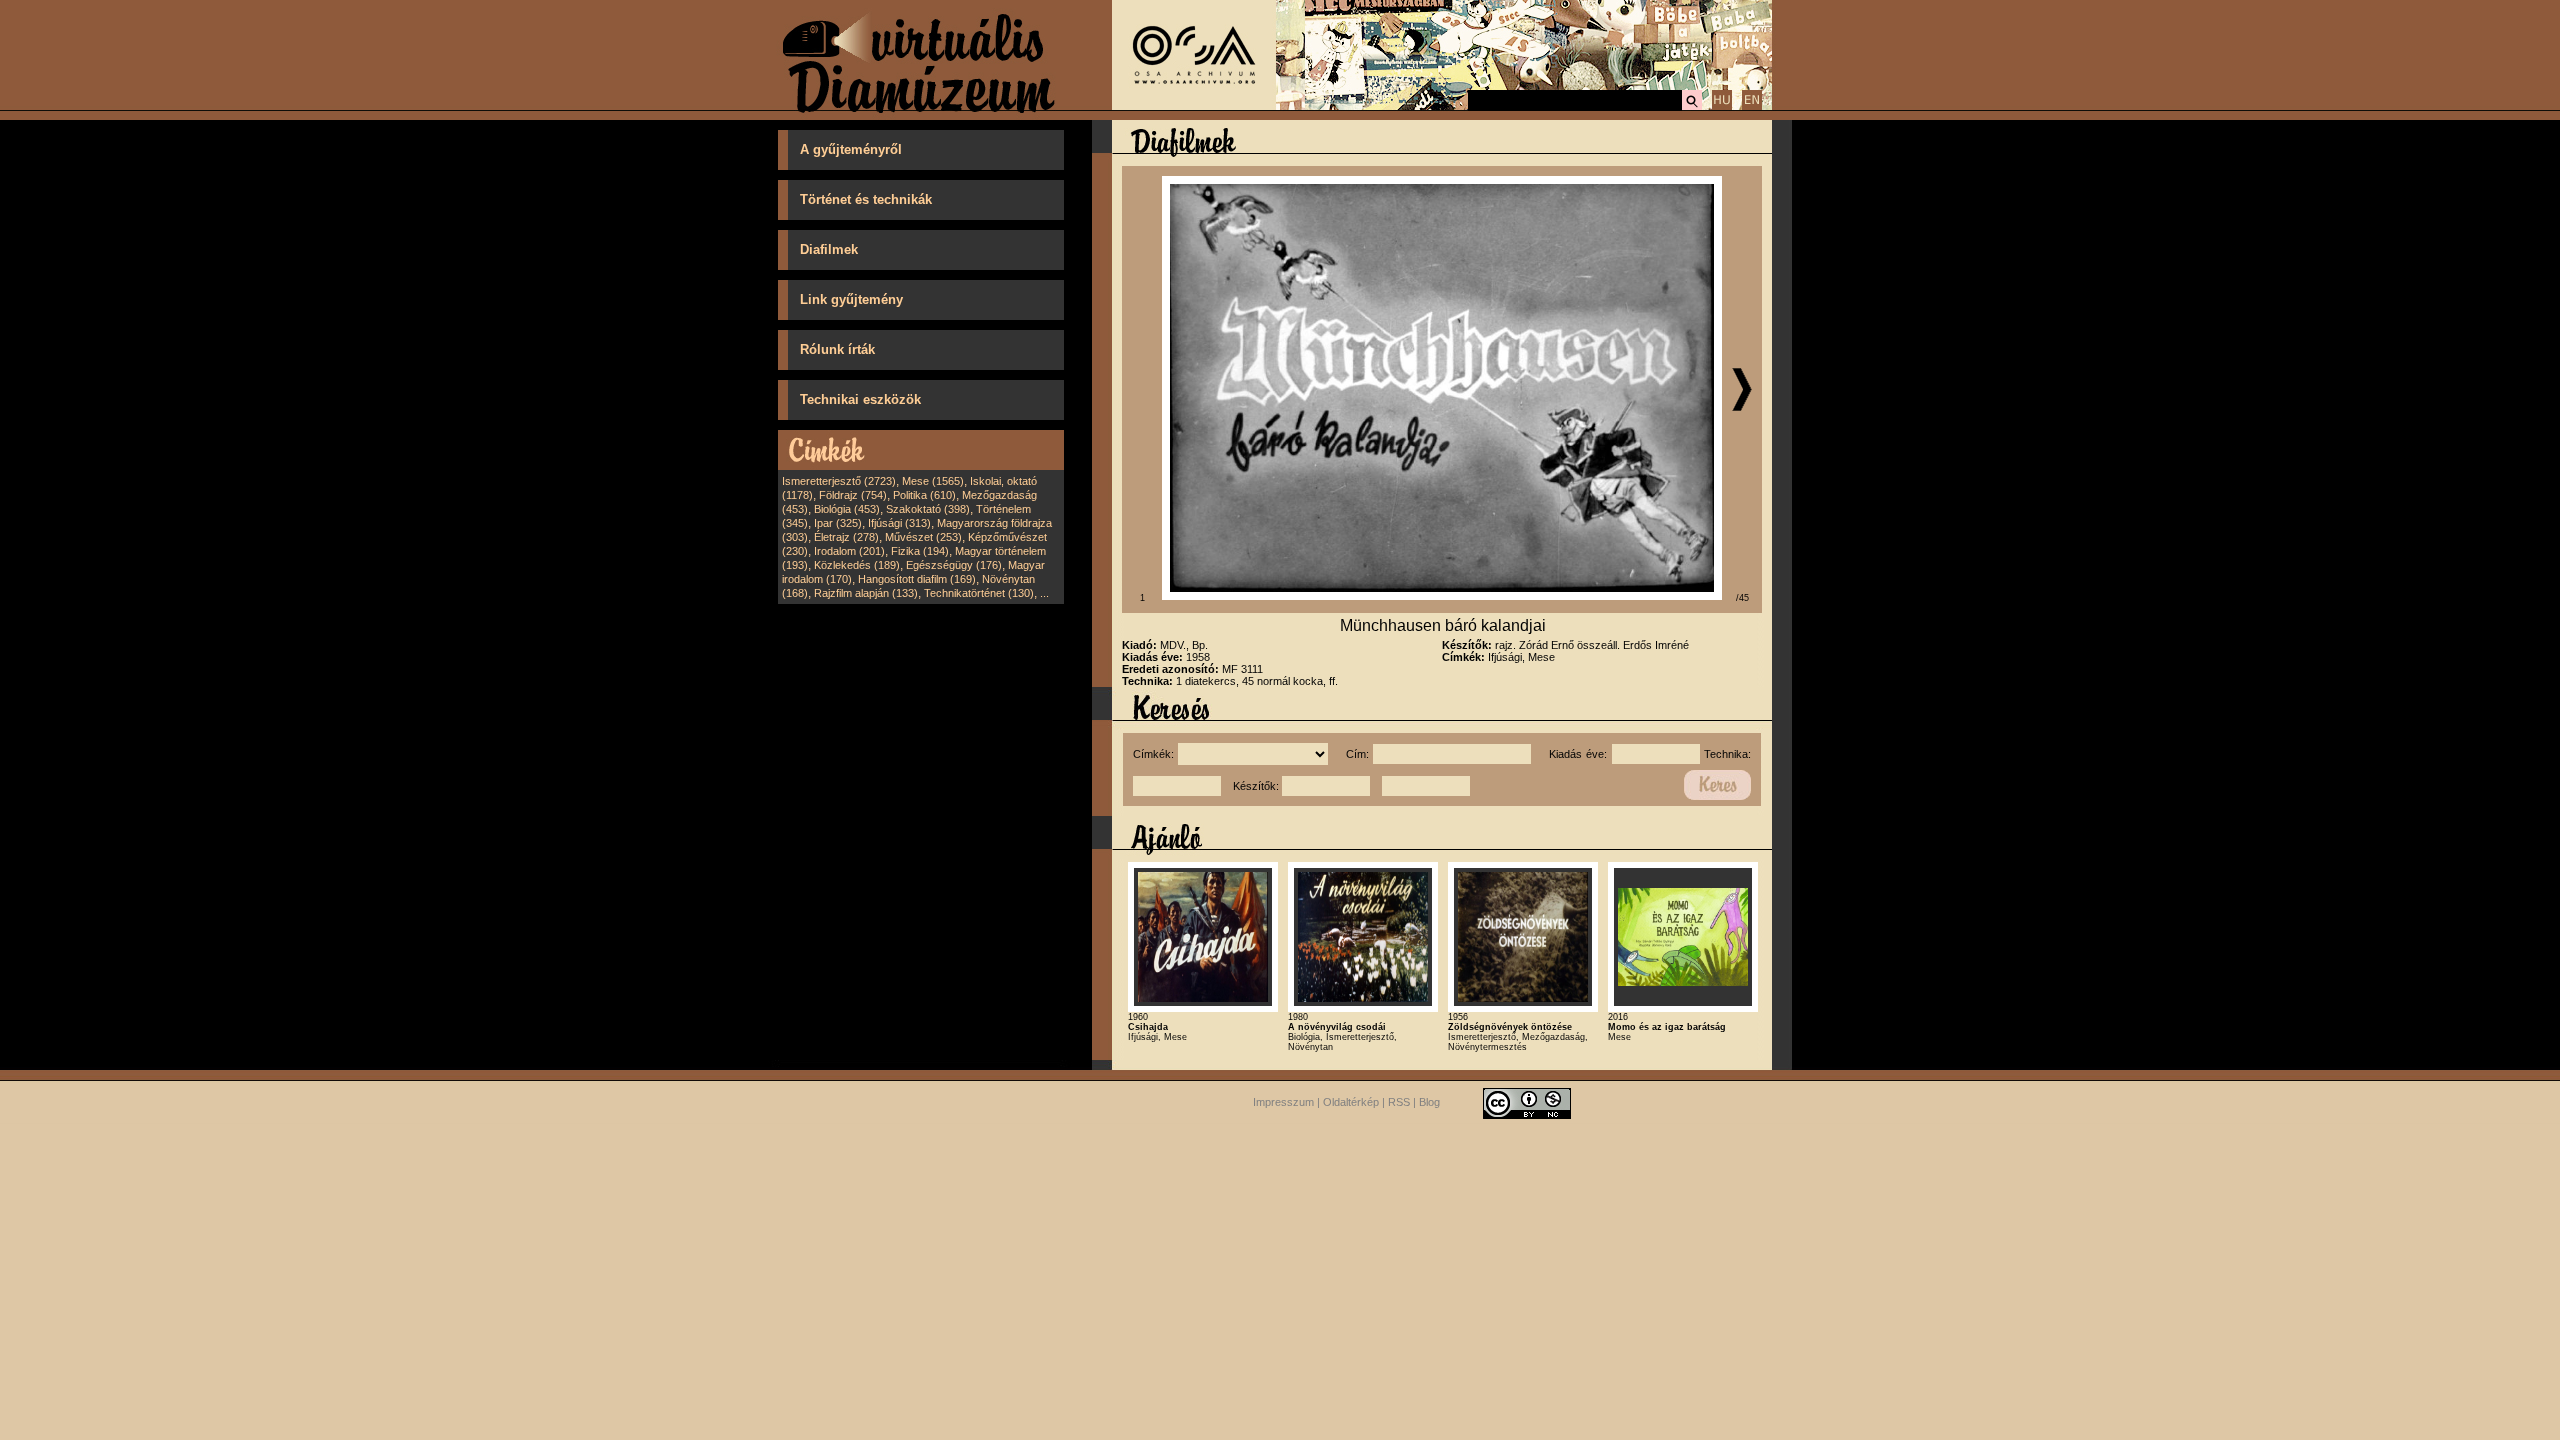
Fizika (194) (920, 551)
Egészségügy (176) (954, 565)
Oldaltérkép (1351, 1102)
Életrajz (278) (846, 537)
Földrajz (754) (853, 495)
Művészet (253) (923, 537)
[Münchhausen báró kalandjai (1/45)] (1442, 596)
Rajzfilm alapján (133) (866, 593)
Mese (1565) (933, 481)
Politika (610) (924, 495)
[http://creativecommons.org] (1527, 1102)
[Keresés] (1692, 107)
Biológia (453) (847, 509)
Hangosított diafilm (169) (917, 579)
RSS (1399, 1102)
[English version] (1752, 107)
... (1044, 593)
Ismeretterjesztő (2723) (839, 481)
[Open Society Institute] (1194, 106)
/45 (1742, 598)
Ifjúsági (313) (899, 523)
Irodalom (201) (849, 551)
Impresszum (1283, 1102)
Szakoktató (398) (928, 509)
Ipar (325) (838, 523)
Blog (1429, 1102)
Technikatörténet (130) (979, 593)
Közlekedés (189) (857, 565)
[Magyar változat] (1722, 107)
